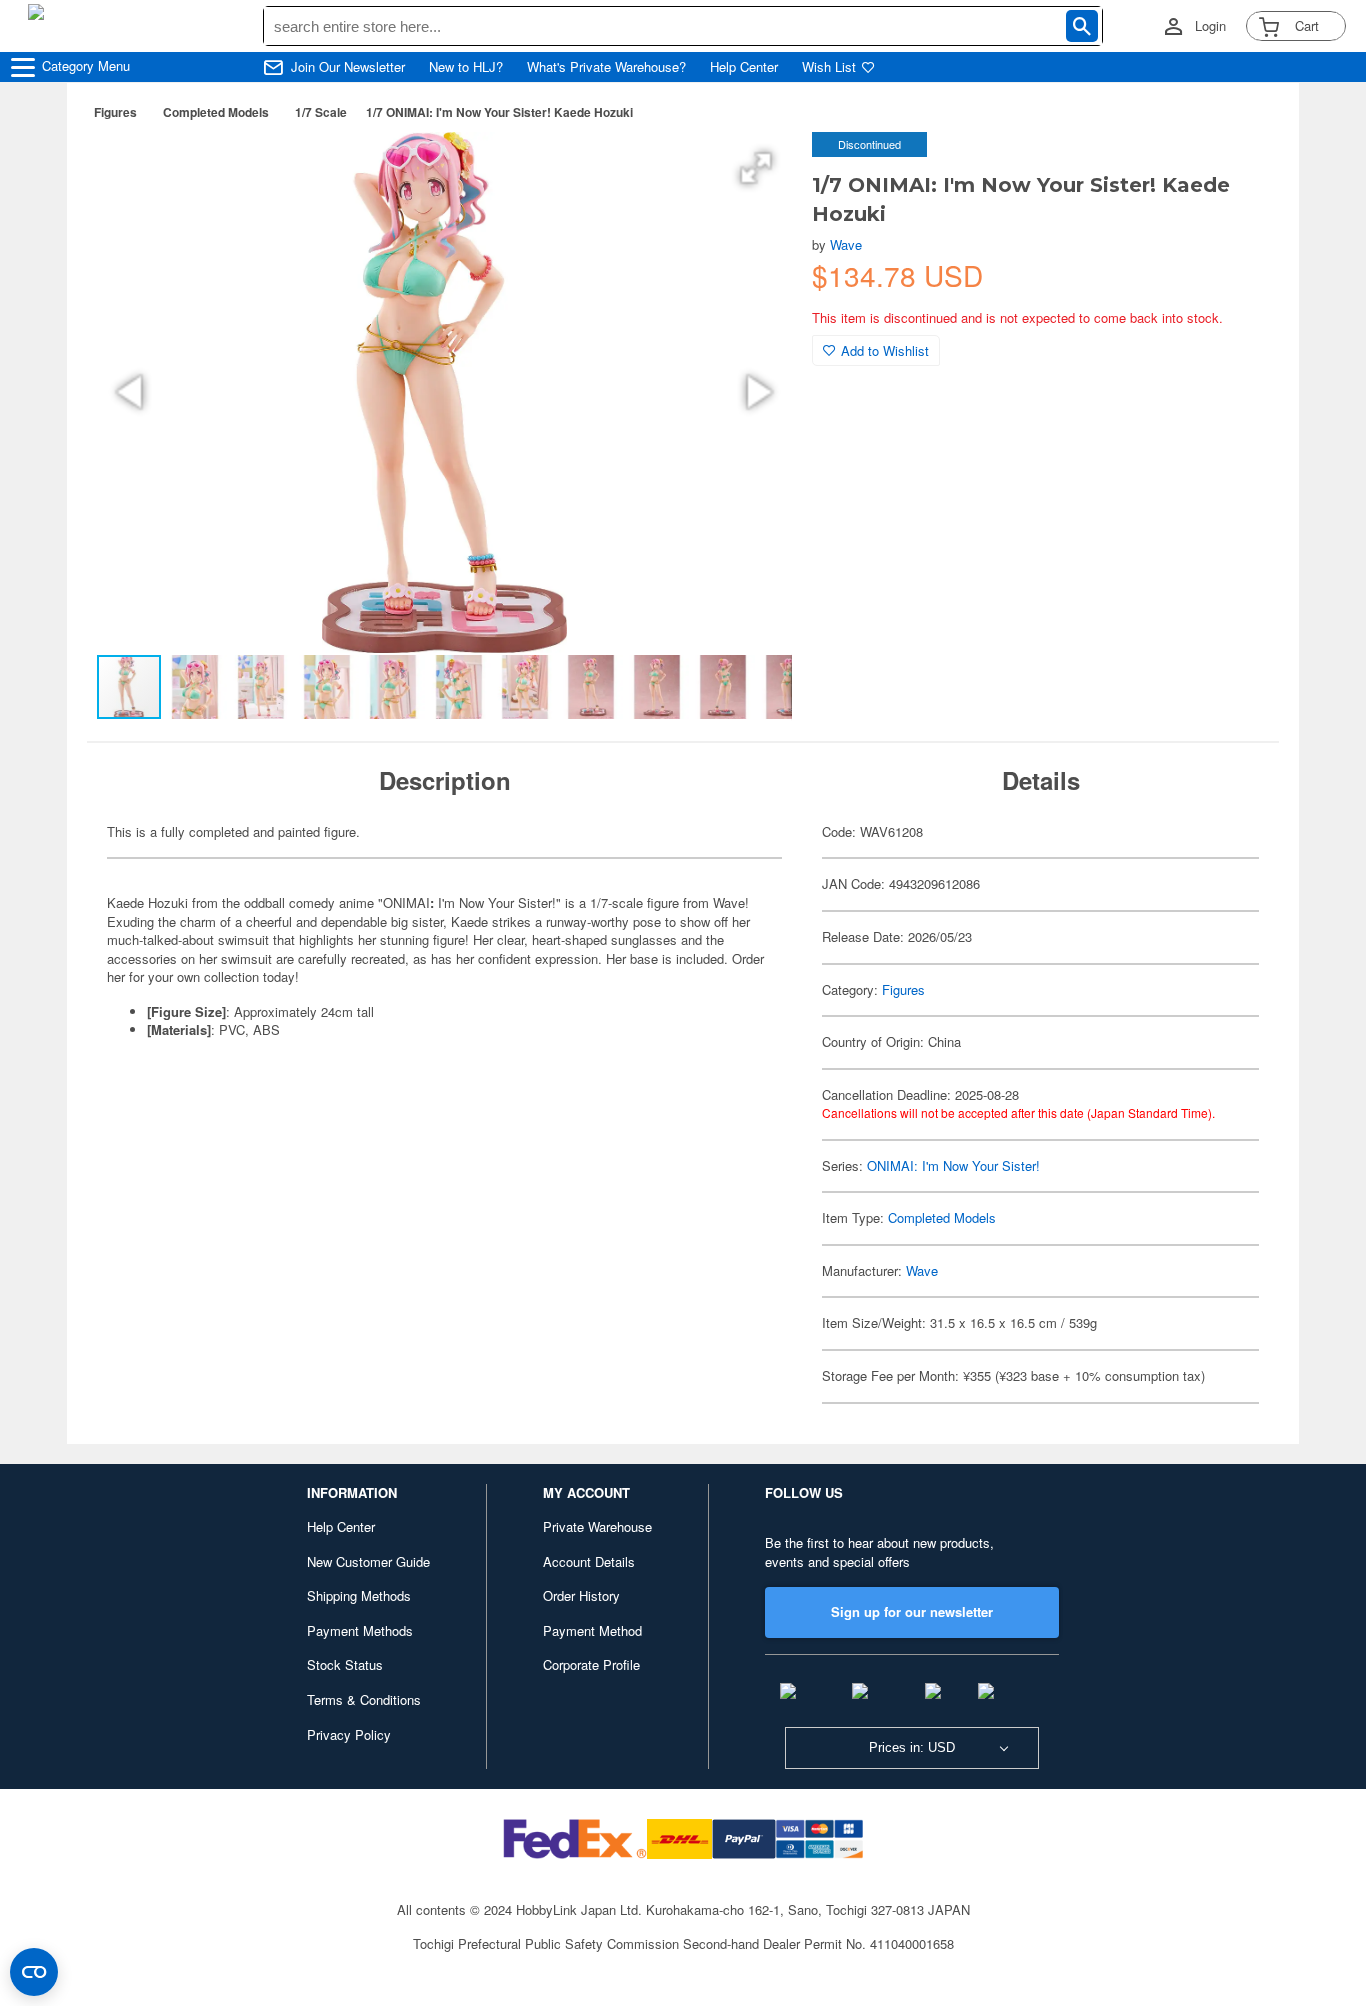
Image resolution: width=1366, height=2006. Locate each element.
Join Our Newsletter (348, 67)
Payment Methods (360, 1630)
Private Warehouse (597, 1526)
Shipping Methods (359, 1595)
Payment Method (592, 1630)
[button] (756, 168)
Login (1210, 26)
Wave (846, 244)
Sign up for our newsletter (912, 1611)
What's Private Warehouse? (606, 67)
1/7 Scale (321, 112)
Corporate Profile (591, 1664)
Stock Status (345, 1664)
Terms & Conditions (364, 1699)
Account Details (589, 1561)
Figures (115, 112)
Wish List (829, 67)
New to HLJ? (466, 67)
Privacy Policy (349, 1734)
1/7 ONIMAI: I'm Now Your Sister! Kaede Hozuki (499, 112)
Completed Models (216, 112)
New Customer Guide (368, 1561)
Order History (581, 1595)
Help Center (744, 67)
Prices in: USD (912, 1747)
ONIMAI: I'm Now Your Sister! (953, 1165)
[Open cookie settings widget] (34, 1972)
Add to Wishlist (885, 350)
